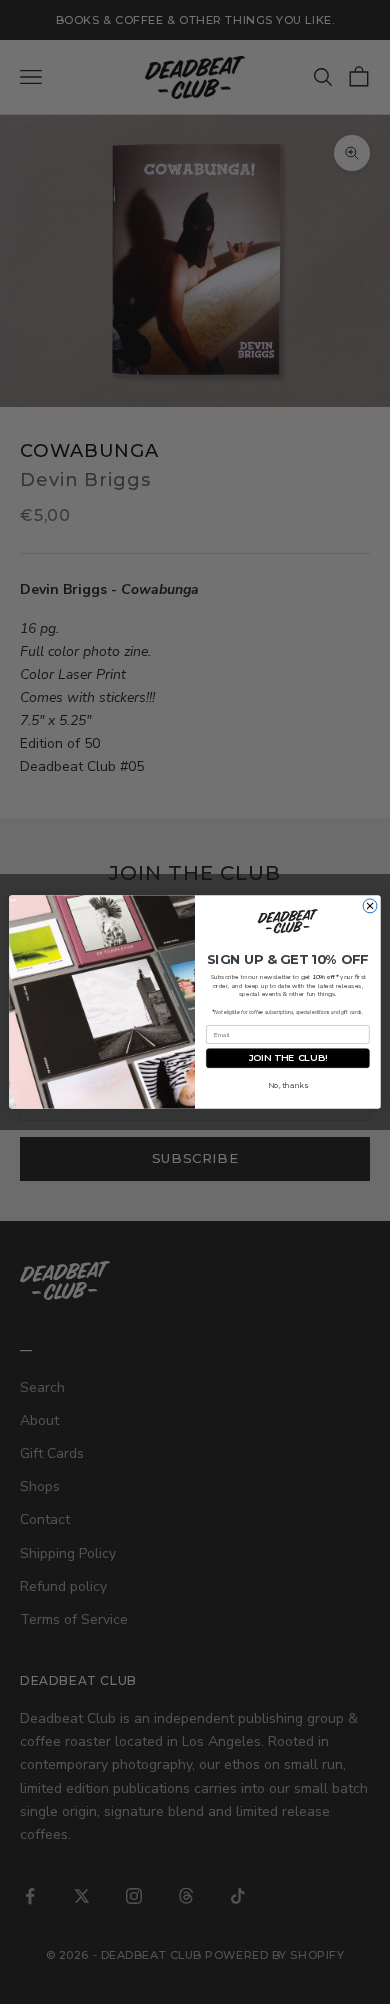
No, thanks (287, 1085)
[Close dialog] (370, 906)
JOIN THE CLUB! (288, 1058)
